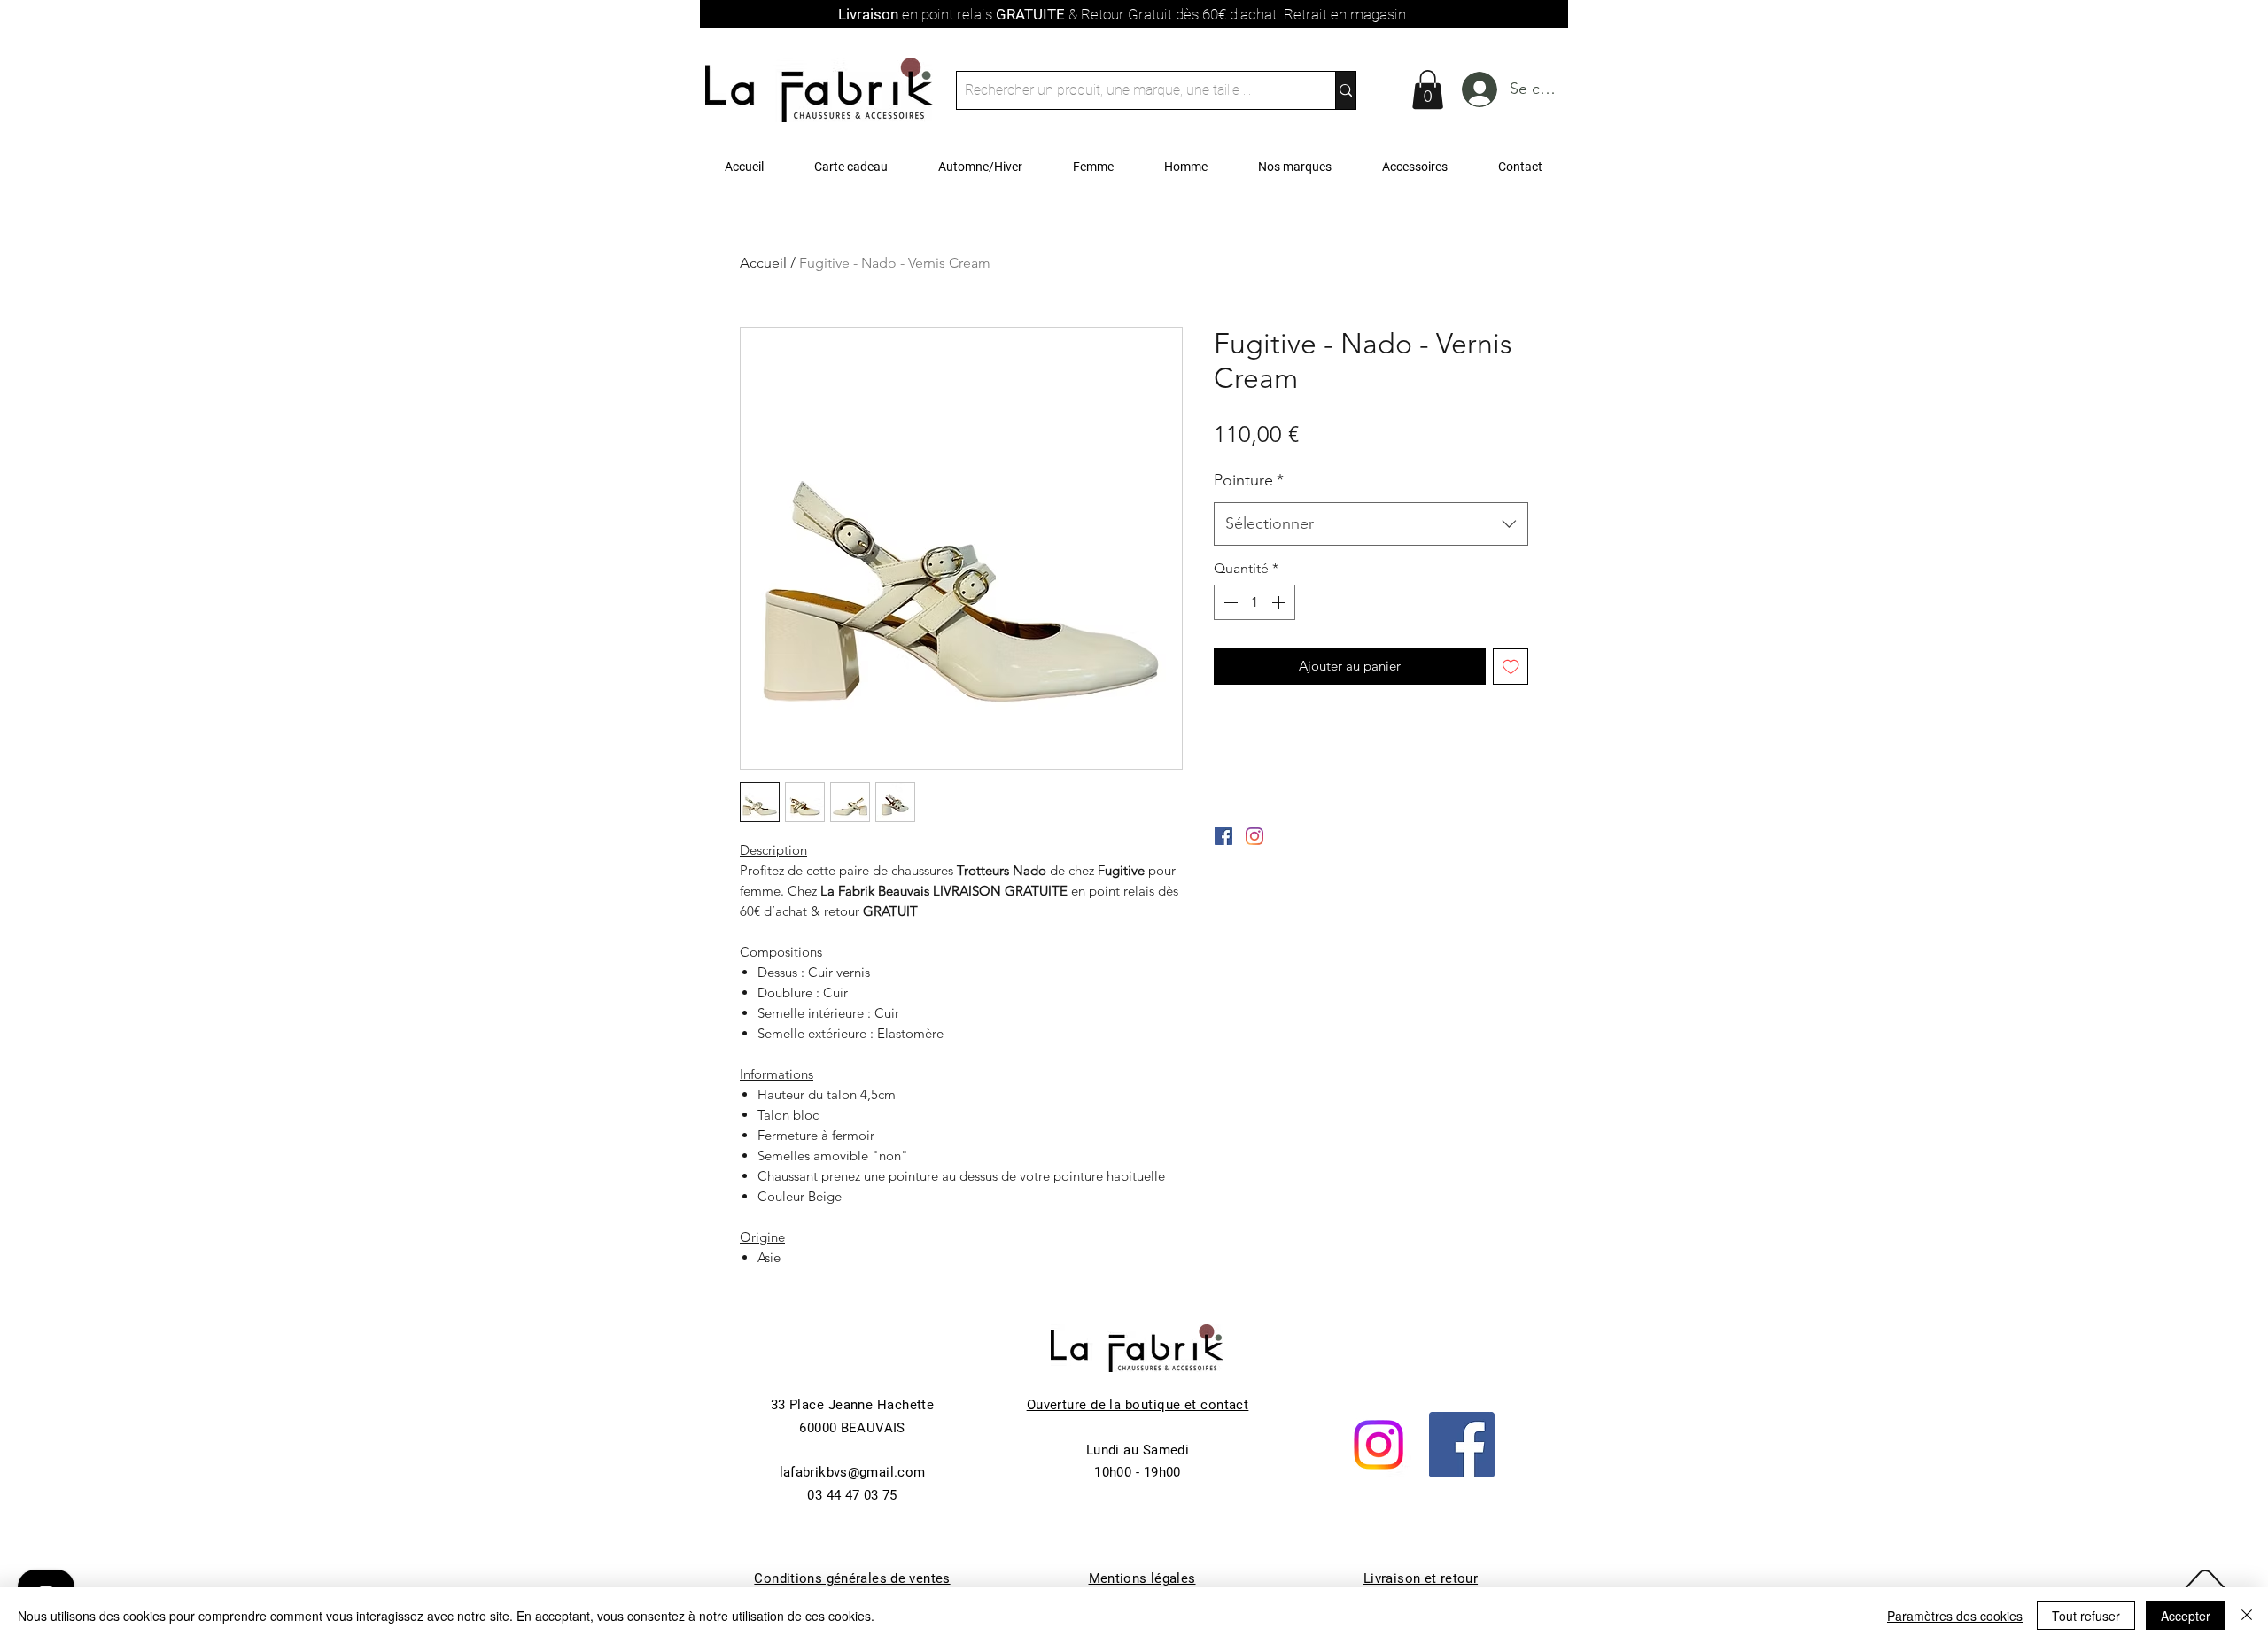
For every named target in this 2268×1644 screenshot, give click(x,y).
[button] (1428, 89)
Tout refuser (2086, 1616)
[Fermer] (2247, 1616)
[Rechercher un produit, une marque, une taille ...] (1345, 90)
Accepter (2186, 1616)
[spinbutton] (1254, 602)
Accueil (763, 263)
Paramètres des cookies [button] (1955, 1616)
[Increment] (1280, 602)
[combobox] (1371, 524)
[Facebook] (1462, 1445)
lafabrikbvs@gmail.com (853, 1472)
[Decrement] (1229, 602)
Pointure (1249, 480)
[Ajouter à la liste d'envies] (1511, 667)
